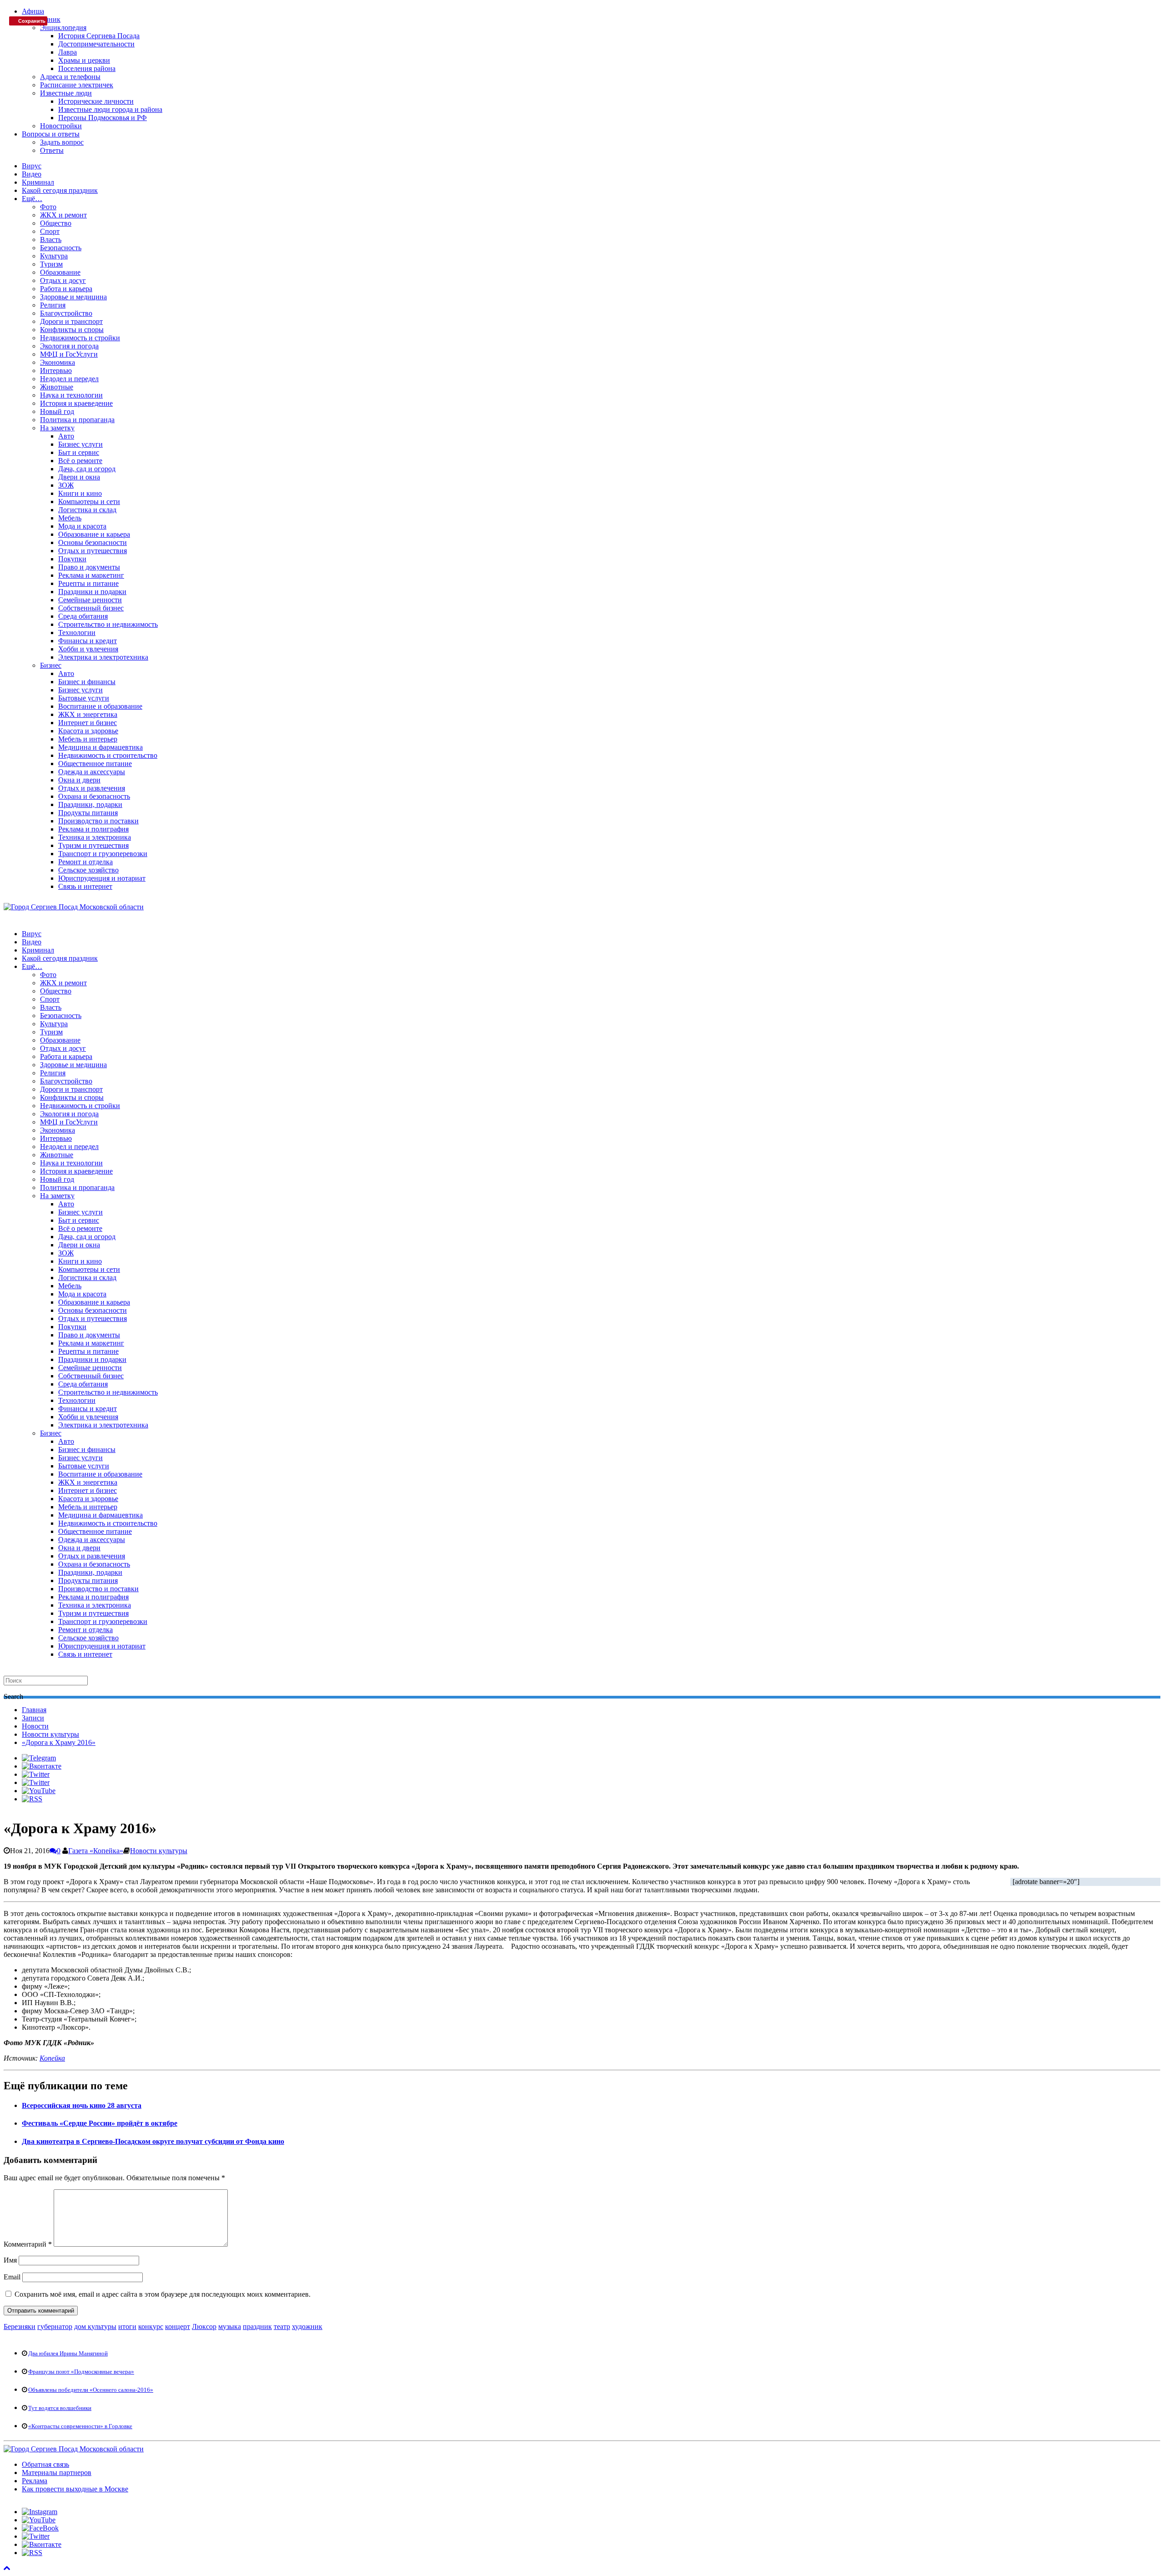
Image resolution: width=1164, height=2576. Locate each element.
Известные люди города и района (110, 109)
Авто (66, 436)
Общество (56, 223)
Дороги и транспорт (71, 321)
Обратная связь (45, 2464)
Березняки (20, 2326)
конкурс (151, 2326)
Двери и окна (79, 477)
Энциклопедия (63, 28)
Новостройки (61, 126)
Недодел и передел (69, 379)
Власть (51, 239)
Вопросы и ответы (51, 134)
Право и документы (89, 567)
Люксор (204, 2326)
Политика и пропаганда (77, 420)
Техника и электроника (95, 837)
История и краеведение (76, 403)
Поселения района (87, 68)
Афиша (33, 11)
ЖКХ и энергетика (88, 714)
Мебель (70, 518)
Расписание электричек (77, 85)
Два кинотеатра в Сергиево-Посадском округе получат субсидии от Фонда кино (153, 2141)
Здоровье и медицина (73, 297)
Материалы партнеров (57, 2473)
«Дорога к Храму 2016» (59, 1742)
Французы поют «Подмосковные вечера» (81, 2372)
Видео (32, 174)
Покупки (72, 559)
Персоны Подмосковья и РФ (103, 118)
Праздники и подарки (92, 592)
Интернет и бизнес (88, 723)
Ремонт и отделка (85, 862)
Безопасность (61, 248)
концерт (178, 2326)
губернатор (55, 2326)
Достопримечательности (96, 44)
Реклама (35, 2481)
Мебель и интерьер (88, 739)
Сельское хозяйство (88, 870)
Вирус (32, 166)
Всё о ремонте (80, 461)
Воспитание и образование (100, 706)
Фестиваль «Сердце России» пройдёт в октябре (100, 2123)
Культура (54, 256)
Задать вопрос (62, 142)
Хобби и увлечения (88, 649)
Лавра (68, 52)
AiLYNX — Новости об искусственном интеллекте (121, 2518)
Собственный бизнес (91, 608)
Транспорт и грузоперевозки (103, 854)
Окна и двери (79, 780)
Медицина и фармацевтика (100, 747)
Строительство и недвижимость (108, 624)
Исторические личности (96, 101)
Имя (10, 2260)
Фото (48, 207)
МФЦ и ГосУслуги (69, 354)
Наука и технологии (71, 395)
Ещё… (32, 199)
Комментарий (28, 2244)
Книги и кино (80, 493)
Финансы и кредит (88, 641)
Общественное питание (95, 764)
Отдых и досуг (63, 280)
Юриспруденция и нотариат (102, 878)
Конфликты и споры (72, 330)
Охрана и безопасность (94, 796)
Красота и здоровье (88, 731)
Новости (35, 1726)
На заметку (57, 428)
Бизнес (51, 665)
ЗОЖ (66, 485)
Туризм (51, 264)
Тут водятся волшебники (60, 2408)
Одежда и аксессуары (92, 772)
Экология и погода (69, 346)
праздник (257, 2326)
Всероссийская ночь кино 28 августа (82, 2105)
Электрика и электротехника (103, 657)
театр (282, 2326)
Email (12, 2277)
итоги (127, 2326)
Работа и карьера (66, 289)
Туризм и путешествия (93, 845)
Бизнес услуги (80, 444)
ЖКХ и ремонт (63, 215)
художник (307, 2326)
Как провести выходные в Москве (75, 2489)
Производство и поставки (98, 821)
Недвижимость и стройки (80, 338)
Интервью (56, 371)
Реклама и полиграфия (93, 829)
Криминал (38, 182)
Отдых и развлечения (92, 788)
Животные (57, 387)
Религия (53, 305)
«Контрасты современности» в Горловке (80, 2426)
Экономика (58, 362)
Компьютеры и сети (89, 502)
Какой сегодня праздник (60, 190)
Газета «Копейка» (96, 1851)
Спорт (50, 231)
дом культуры (95, 2326)
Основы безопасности (93, 542)
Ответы (52, 150)
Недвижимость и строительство (108, 755)
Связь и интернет (85, 886)
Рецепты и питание (88, 583)
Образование (60, 272)
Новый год (57, 411)
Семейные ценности (90, 600)
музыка (230, 2326)
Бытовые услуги (84, 698)
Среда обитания (83, 616)
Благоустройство (66, 313)
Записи (33, 1718)
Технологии (77, 633)
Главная (34, 1710)
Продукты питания (88, 813)
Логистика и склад (87, 510)
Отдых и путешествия (93, 551)
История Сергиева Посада (99, 36)
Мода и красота (82, 526)
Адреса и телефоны (70, 77)
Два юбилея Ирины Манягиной (68, 2353)
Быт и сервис (79, 452)
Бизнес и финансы (87, 682)
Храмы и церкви (84, 60)
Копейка (52, 2058)
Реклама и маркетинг (91, 575)
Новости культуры (50, 1734)
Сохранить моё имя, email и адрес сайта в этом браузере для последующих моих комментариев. (163, 2294)
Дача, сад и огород (87, 469)
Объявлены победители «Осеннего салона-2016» (91, 2390)
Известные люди (66, 93)
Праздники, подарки (90, 804)
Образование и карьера (94, 534)
